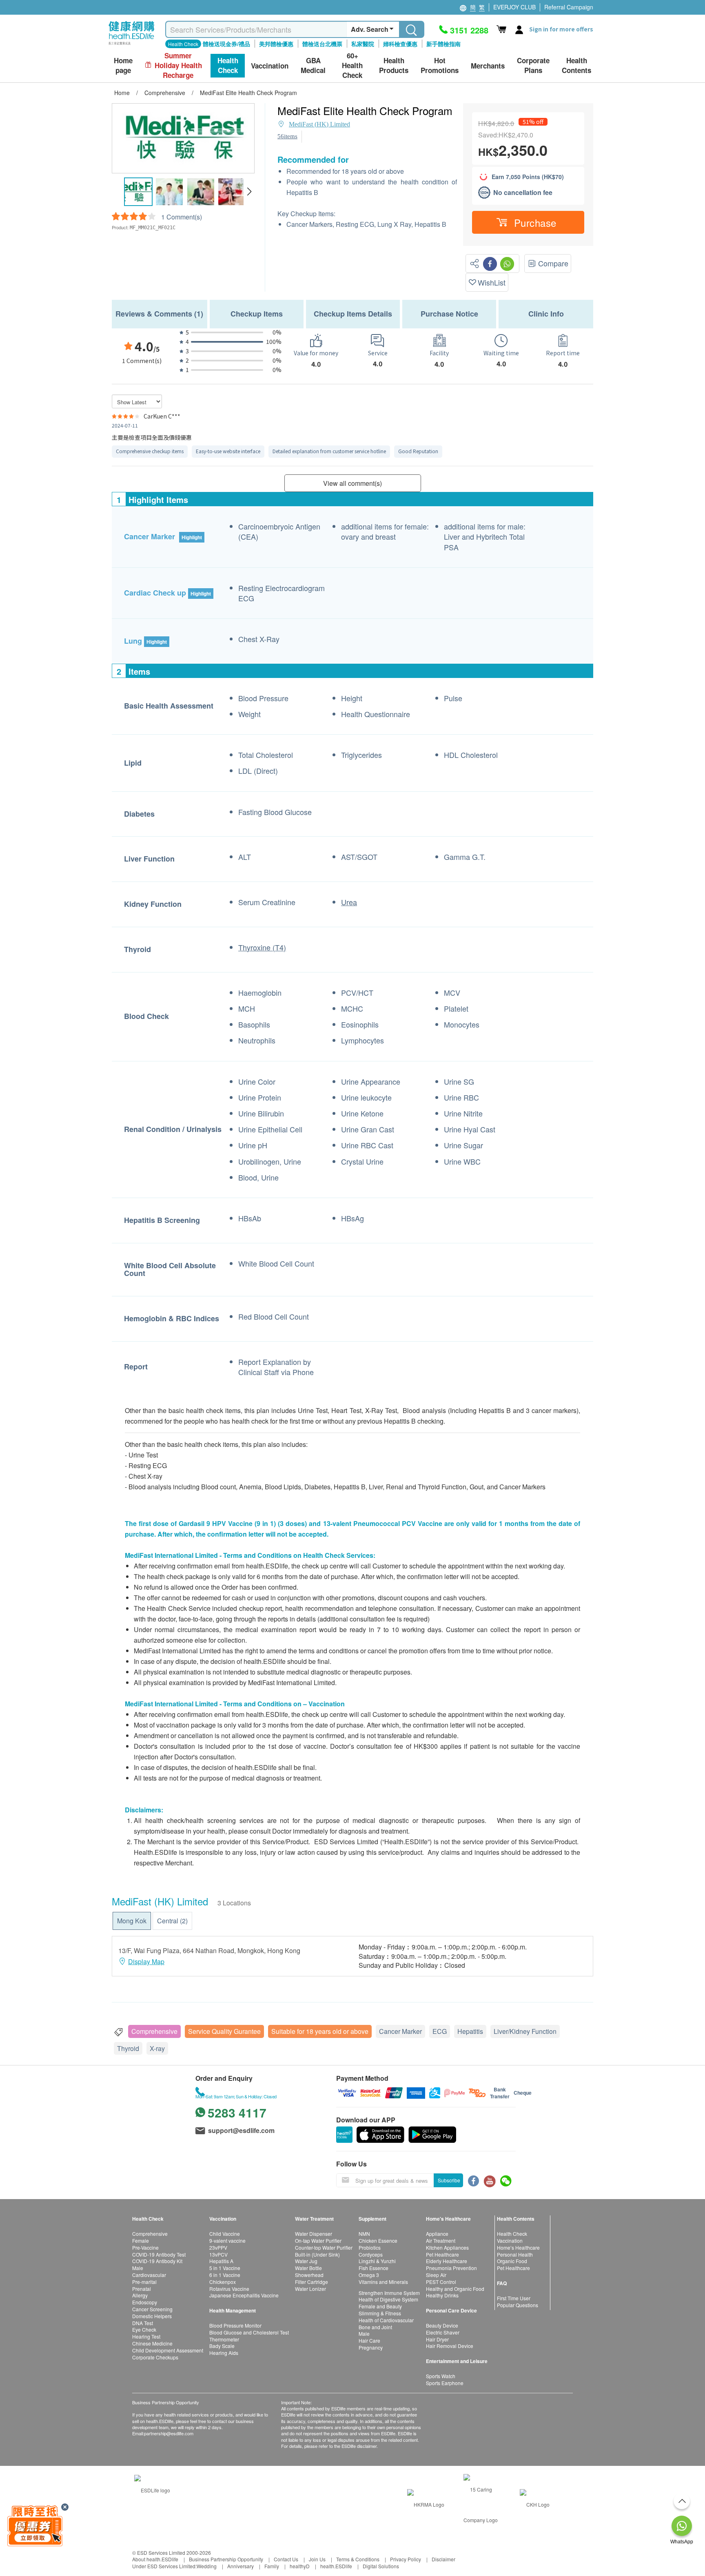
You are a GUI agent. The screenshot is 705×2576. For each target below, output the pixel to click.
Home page (123, 65)
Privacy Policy (406, 2559)
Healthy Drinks (442, 2295)
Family (272, 2566)
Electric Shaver (443, 2332)
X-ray (157, 2048)
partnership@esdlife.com (169, 2433)
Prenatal (142, 2289)
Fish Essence (374, 2268)
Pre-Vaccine (145, 2247)
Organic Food (512, 2261)
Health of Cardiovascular (386, 2320)
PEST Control (441, 2282)
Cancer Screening (152, 2309)
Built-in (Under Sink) (317, 2254)
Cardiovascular (149, 2275)
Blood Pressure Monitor (235, 2325)
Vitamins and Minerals (383, 2282)
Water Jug (306, 2261)
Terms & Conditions (358, 2559)
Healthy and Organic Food (455, 2289)
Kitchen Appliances (447, 2247)
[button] (249, 192)
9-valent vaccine (227, 2240)
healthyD (300, 2566)
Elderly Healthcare (447, 2261)
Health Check (512, 2234)
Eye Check (144, 2329)
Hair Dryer (437, 2339)
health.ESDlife (336, 2566)
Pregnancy (371, 2347)
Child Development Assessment (168, 2350)
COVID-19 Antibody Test (159, 2254)
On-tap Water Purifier (318, 2240)
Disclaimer (443, 2559)
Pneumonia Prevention (451, 2268)
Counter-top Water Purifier (324, 2247)
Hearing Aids (224, 2353)
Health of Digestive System (388, 2299)
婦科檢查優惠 (400, 44)
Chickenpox (223, 2282)
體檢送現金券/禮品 (226, 44)
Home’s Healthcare (518, 2247)
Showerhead (309, 2275)
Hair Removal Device (450, 2346)
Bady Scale (222, 2346)
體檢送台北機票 (322, 44)
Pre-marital (144, 2282)
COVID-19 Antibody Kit (157, 2261)
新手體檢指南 (443, 44)
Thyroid (128, 2048)
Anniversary (241, 2566)
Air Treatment (441, 2240)
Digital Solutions (381, 2566)
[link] (152, 2489)
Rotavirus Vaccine (229, 2289)
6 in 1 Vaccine (225, 2275)
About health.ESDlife (155, 2559)
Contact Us (286, 2559)
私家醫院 (363, 44)
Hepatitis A (221, 2261)
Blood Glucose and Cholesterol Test (249, 2332)
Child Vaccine (225, 2234)
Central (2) (172, 1921)
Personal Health (515, 2254)
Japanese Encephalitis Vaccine (244, 2295)
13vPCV (218, 2254)
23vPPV (218, 2247)
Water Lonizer (310, 2289)
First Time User (514, 2298)
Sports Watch (441, 2376)
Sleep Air (436, 2275)
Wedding (207, 2566)
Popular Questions (518, 2305)
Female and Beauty (380, 2306)
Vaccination (510, 2240)
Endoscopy (145, 2302)
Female (141, 2240)
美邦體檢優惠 (276, 44)
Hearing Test (146, 2336)
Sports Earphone (445, 2383)
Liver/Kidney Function (525, 2031)
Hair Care (369, 2340)
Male (138, 2268)
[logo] (132, 45)
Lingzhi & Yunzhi (377, 2261)
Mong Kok (132, 1921)
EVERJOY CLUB (514, 7)
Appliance (437, 2234)
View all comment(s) (352, 483)
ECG (440, 2031)
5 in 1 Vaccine (225, 2268)
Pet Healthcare (442, 2254)
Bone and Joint (375, 2327)
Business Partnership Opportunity (226, 2559)
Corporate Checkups (155, 2357)
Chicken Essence (378, 2240)
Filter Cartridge (311, 2282)
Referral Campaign (569, 7)
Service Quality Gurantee (224, 2031)
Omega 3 (369, 2275)
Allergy (140, 2295)
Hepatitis (470, 2031)
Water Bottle (308, 2268)
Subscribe (449, 2180)
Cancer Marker (400, 2031)
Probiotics (370, 2247)
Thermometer (224, 2339)
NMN (364, 2234)
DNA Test (143, 2323)
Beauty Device (442, 2325)
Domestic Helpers (152, 2316)
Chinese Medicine (152, 2343)
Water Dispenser (314, 2234)
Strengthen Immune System (389, 2293)
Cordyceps (371, 2254)
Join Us (317, 2559)
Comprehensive (154, 2031)
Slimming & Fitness (380, 2313)
